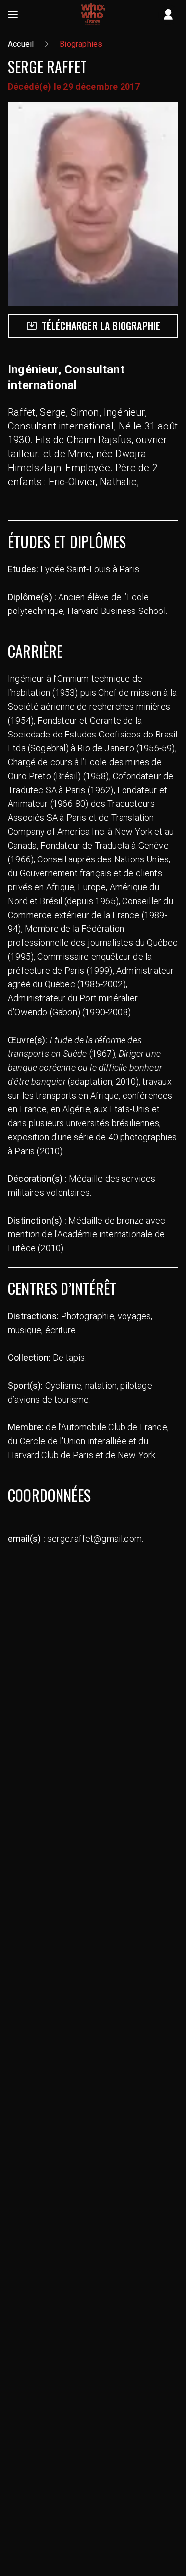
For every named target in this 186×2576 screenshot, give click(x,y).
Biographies (81, 44)
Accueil (21, 44)
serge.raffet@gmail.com (94, 1539)
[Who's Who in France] (93, 15)
